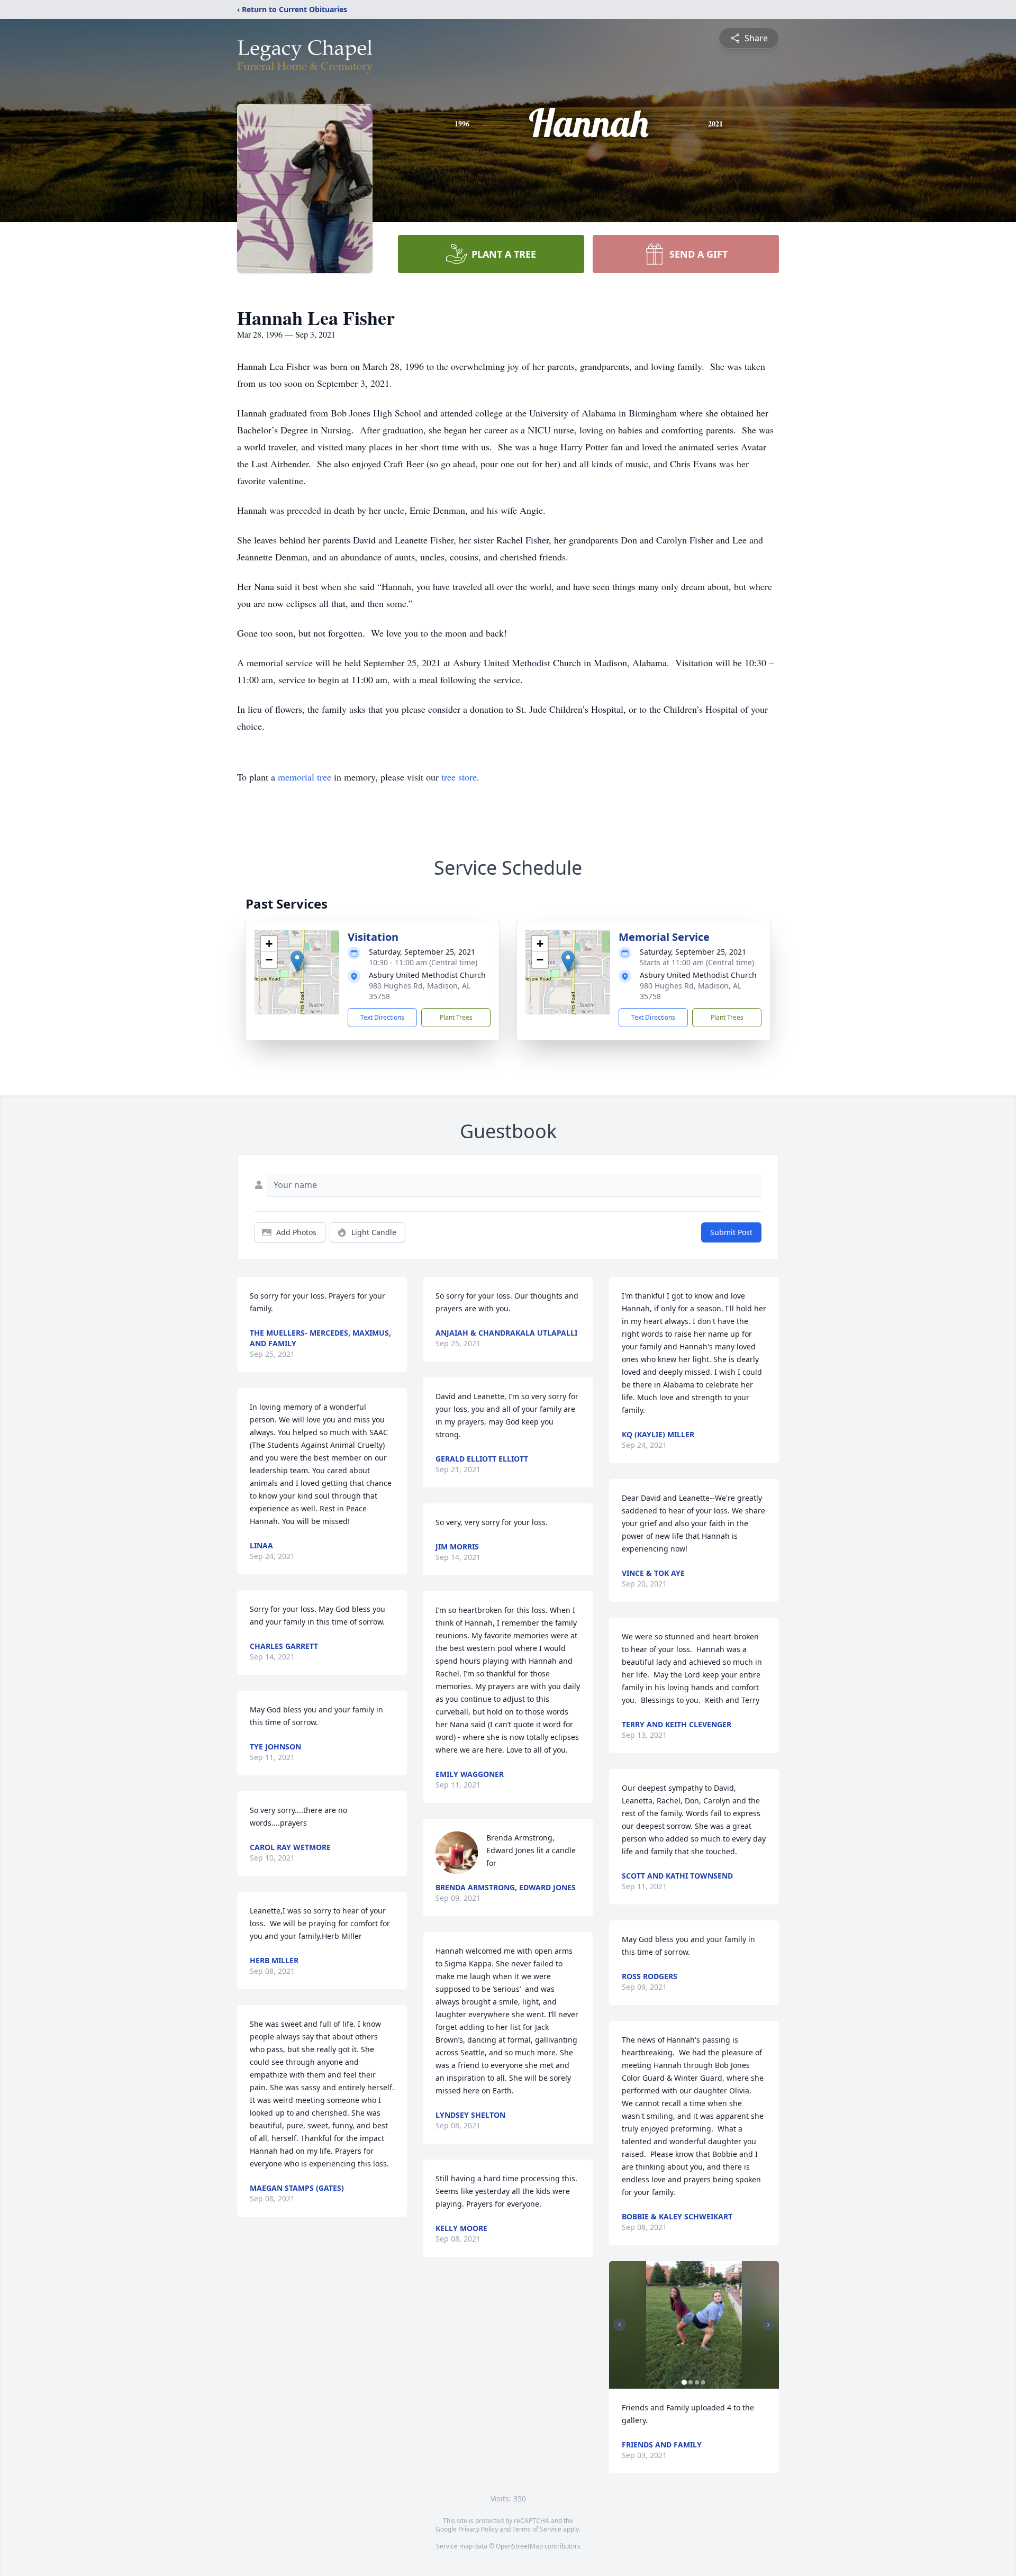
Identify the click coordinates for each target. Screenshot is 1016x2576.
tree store (459, 777)
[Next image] (768, 2325)
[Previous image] (620, 2325)
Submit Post (731, 1232)
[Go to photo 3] (697, 2382)
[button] (297, 961)
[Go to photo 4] (703, 2382)
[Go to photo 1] (684, 2382)
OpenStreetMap (519, 2546)
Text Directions (382, 1017)
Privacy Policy (478, 2529)
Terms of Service (537, 2529)
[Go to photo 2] (691, 2382)
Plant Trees (456, 1017)
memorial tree (305, 777)
